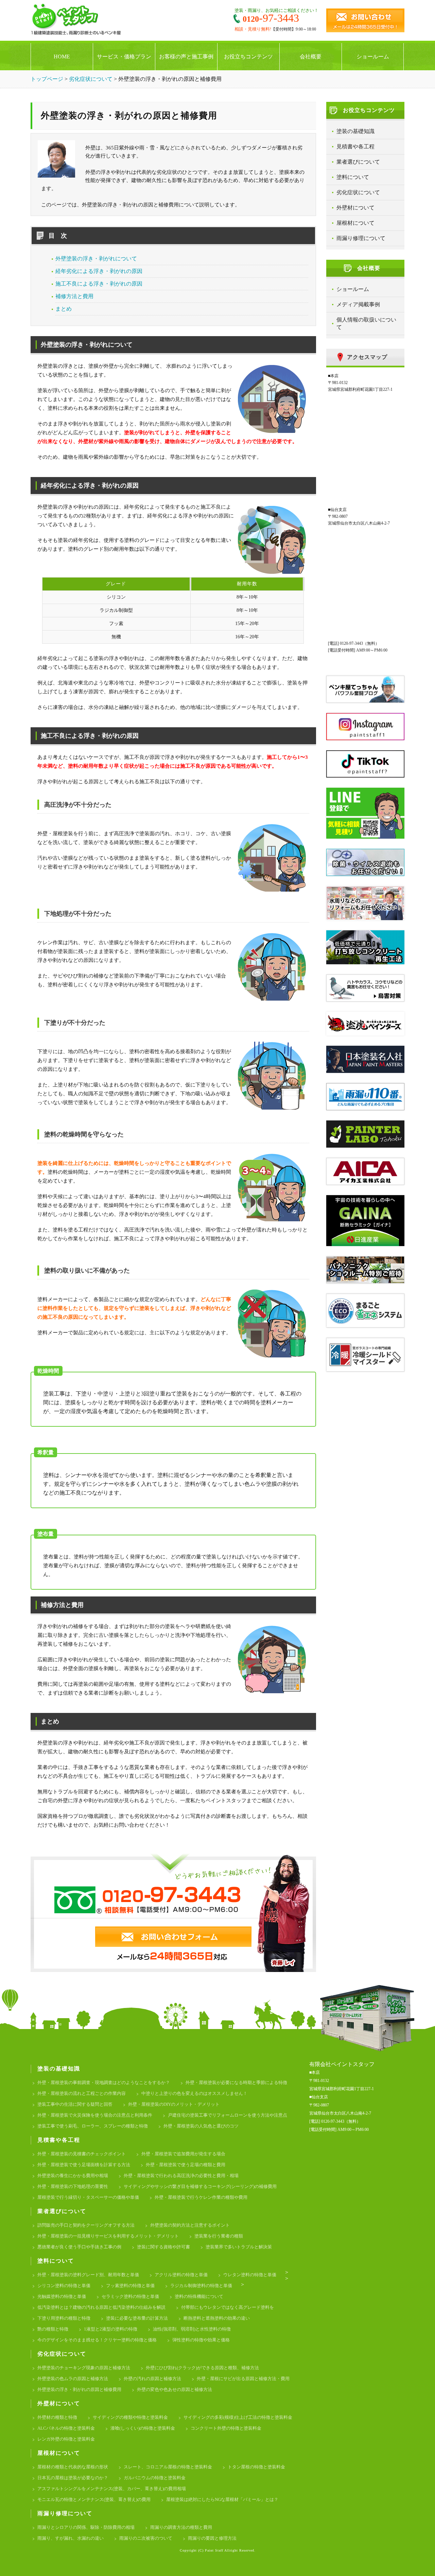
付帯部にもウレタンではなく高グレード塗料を (228, 2307)
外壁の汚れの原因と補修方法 (152, 2379)
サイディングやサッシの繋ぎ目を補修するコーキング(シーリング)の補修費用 (200, 2186)
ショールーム (373, 57)
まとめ (64, 309)
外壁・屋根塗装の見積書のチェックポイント (82, 2154)
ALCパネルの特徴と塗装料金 (66, 2428)
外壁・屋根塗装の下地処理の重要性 (73, 2186)
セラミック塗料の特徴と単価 (130, 2296)
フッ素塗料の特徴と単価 (130, 2286)
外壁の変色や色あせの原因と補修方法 (175, 2389)
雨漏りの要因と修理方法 (212, 2538)
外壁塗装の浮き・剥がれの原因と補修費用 (79, 2389)
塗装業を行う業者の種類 (219, 2236)
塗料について (353, 177)
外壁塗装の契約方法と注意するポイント (190, 2225)
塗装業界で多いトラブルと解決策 (239, 2247)
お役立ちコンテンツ (248, 57)
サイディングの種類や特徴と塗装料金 (130, 2417)
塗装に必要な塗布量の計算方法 (137, 2318)
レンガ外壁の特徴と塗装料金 (66, 2439)
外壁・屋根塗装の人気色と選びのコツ (201, 2126)
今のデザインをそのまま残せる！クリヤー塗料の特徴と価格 (97, 2340)
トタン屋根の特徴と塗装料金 (256, 2467)
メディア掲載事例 (358, 304)
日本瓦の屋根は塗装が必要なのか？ (73, 2478)
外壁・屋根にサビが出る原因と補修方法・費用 (243, 2379)
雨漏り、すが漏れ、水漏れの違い (71, 2538)
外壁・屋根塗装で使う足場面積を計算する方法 (84, 2165)
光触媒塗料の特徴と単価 (62, 2296)
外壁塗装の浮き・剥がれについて (96, 259)
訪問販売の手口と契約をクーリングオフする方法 (86, 2225)
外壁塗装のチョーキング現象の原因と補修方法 (84, 2368)
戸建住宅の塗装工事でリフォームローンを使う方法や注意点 (228, 2115)
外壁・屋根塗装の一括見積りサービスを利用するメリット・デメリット (108, 2236)
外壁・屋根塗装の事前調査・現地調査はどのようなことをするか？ (104, 2082)
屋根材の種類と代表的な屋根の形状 (73, 2467)
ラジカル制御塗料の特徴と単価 (201, 2286)
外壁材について (355, 208)
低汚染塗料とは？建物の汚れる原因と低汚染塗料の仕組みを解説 (101, 2307)
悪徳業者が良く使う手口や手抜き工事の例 (79, 2247)
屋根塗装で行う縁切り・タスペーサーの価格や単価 (88, 2197)
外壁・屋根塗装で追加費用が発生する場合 (183, 2154)
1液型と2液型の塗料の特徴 (111, 2329)
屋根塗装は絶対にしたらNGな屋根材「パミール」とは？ (222, 2499)
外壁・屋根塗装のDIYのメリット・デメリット (174, 2104)
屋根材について (355, 223)
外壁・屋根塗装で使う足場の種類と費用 (186, 2165)
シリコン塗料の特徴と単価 (64, 2286)
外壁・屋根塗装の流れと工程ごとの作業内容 (82, 2093)
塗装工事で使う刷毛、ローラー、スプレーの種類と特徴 (93, 2126)
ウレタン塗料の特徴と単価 (250, 2275)
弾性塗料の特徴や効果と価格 (201, 2340)
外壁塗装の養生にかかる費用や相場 (73, 2176)
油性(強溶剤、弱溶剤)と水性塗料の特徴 (192, 2329)
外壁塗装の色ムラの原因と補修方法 (73, 2379)
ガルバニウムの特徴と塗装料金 (155, 2478)
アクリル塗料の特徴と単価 (181, 2275)
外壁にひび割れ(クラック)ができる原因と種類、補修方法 (202, 2368)
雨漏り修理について (361, 238)
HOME (62, 57)
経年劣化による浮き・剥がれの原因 (99, 271)
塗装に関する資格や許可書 (163, 2247)
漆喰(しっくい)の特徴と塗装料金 (143, 2428)
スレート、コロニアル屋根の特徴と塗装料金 (168, 2467)
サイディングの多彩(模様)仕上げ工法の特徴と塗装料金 (238, 2417)
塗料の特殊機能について (199, 2296)
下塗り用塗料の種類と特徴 (64, 2318)
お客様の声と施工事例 (186, 57)
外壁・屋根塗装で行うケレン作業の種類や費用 (201, 2197)
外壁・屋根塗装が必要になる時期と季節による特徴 (236, 2082)
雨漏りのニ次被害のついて (146, 2538)
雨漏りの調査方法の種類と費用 (181, 2527)
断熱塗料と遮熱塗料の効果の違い (217, 2318)
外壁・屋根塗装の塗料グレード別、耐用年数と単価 (88, 2275)
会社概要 (311, 57)
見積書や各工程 (355, 147)
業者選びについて (358, 162)
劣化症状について (358, 192)
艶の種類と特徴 (53, 2329)
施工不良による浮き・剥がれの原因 (99, 284)
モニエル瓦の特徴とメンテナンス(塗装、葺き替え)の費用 (94, 2499)
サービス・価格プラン (124, 57)
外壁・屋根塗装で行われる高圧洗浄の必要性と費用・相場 (181, 2176)
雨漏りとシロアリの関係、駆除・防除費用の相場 (86, 2527)
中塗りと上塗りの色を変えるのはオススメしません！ (194, 2093)
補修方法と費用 (74, 296)
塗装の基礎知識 (355, 131)
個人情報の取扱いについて (366, 323)
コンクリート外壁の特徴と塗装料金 (226, 2428)
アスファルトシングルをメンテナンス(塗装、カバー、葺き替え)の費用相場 (112, 2489)
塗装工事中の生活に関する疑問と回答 (75, 2104)
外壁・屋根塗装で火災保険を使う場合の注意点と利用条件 (95, 2115)
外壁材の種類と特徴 (57, 2417)
